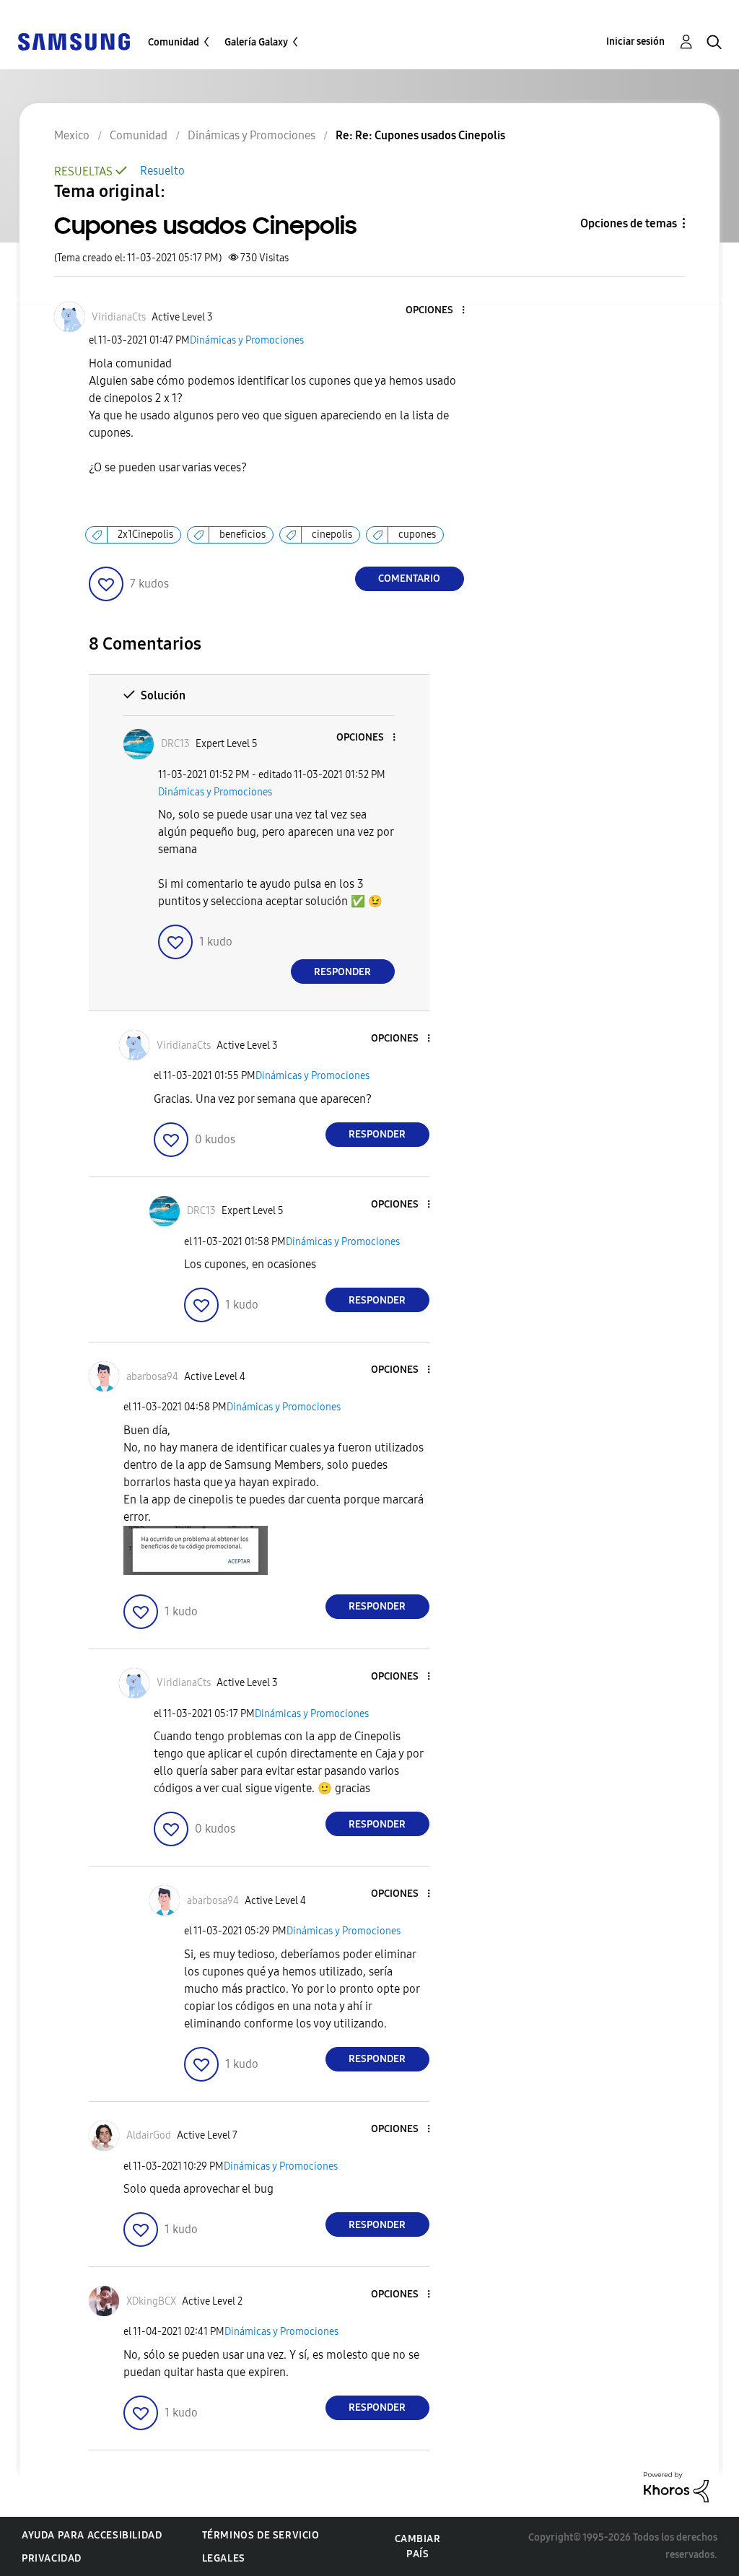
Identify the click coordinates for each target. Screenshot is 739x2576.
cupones (417, 534)
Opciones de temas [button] (629, 223)
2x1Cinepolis (145, 534)
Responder (342, 972)
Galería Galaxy (256, 42)
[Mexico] (74, 41)
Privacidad (52, 2558)
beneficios (242, 534)
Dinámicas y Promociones (247, 340)
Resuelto (162, 171)
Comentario (409, 578)
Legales (224, 2558)
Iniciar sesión (635, 42)
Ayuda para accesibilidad (92, 2535)
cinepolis (332, 534)
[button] (439, 311)
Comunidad (174, 42)
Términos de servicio (261, 2535)
